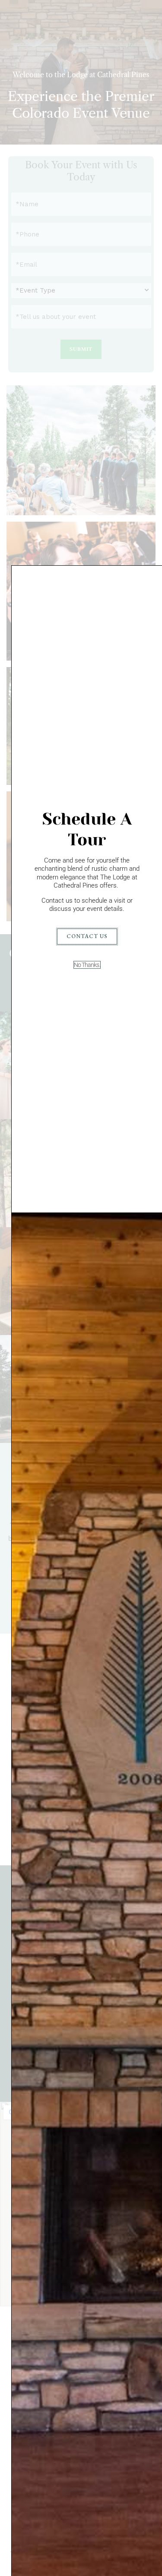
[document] (81, 1288)
